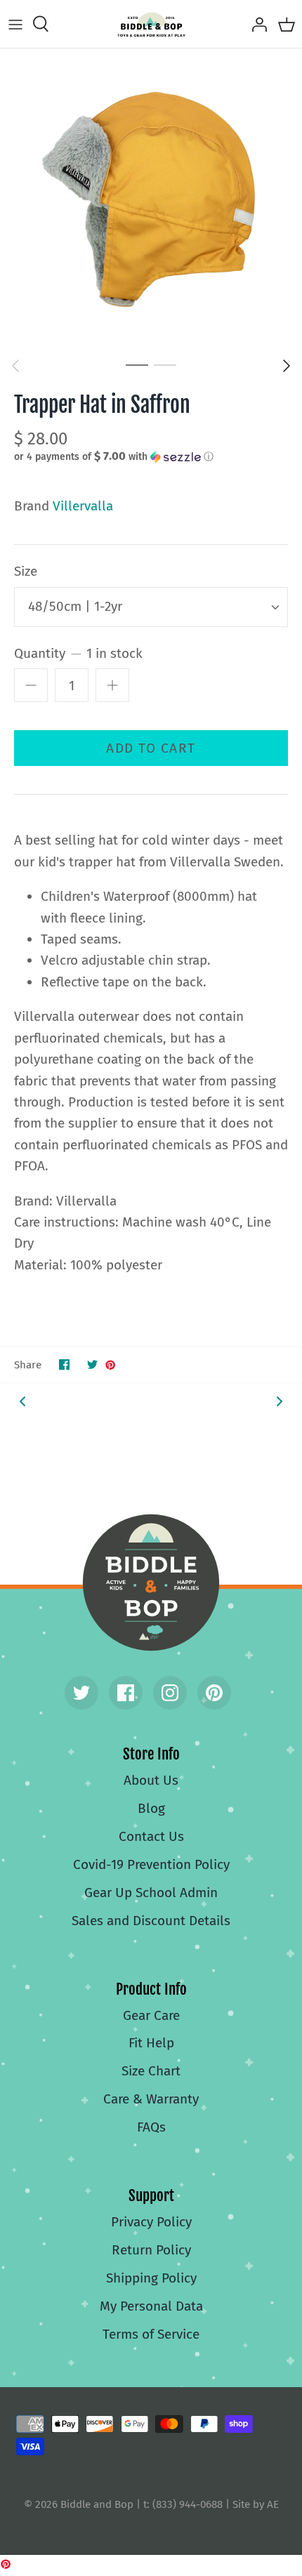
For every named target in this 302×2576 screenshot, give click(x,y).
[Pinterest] (214, 1693)
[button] (151, 456)
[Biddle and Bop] (151, 24)
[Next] (287, 366)
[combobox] (151, 607)
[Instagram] (170, 1693)
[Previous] (15, 366)
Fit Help (151, 2043)
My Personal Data (151, 2306)
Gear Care (151, 2015)
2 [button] (165, 364)
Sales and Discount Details (151, 1921)
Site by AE (256, 2504)
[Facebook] (126, 1693)
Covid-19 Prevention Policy (151, 1864)
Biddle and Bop (151, 1583)
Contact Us (151, 1836)
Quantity (78, 653)
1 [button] (137, 364)
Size (26, 571)
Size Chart (151, 2071)
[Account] (256, 24)
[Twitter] (81, 1693)
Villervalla (83, 506)
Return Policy (151, 2250)
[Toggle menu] (15, 24)
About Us (151, 1780)
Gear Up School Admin (151, 1893)
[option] (151, 199)
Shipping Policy (151, 2278)
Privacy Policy (151, 2222)
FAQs (151, 2127)
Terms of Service (151, 2334)
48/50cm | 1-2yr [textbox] (75, 606)
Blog (151, 1808)
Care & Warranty (151, 2099)
